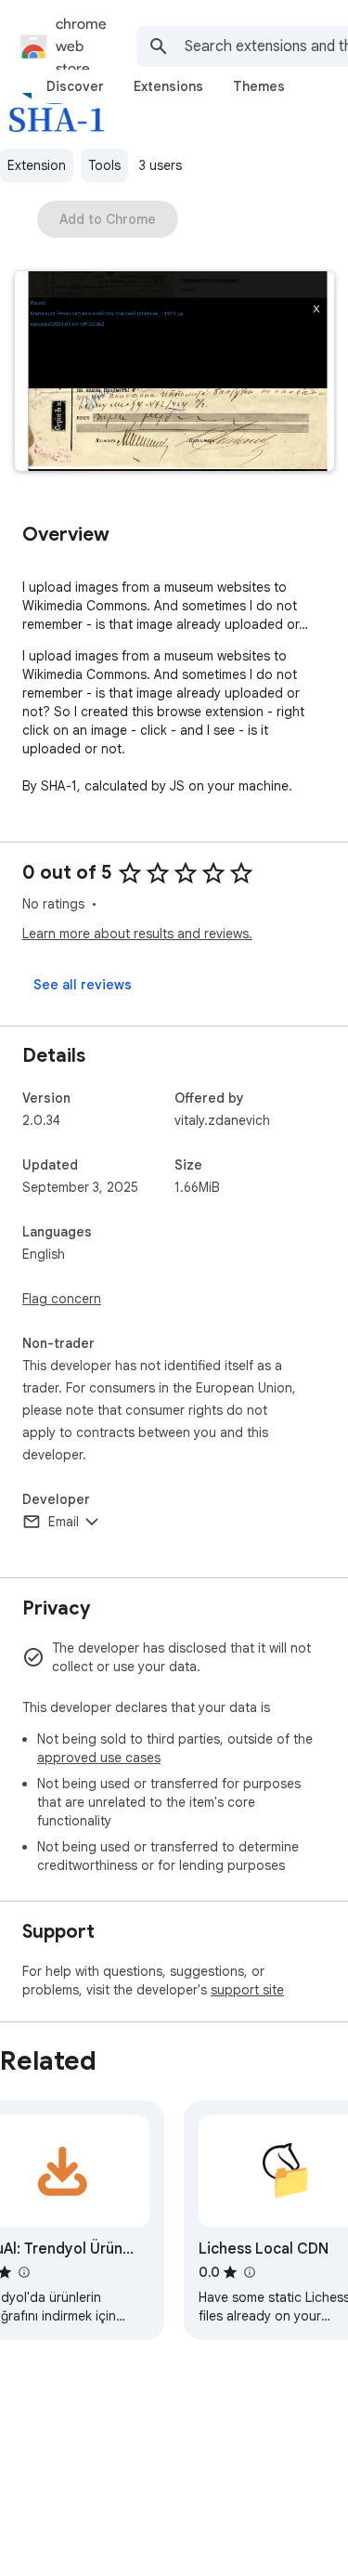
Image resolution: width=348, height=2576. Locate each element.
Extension (37, 165)
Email (64, 1522)
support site (247, 1990)
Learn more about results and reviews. (137, 934)
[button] (174, 373)
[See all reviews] (83, 985)
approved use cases (99, 1758)
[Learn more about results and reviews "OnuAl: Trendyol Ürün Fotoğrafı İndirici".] (23, 2272)
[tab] (75, 86)
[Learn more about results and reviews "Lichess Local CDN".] (249, 2272)
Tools (104, 165)
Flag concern (62, 1299)
